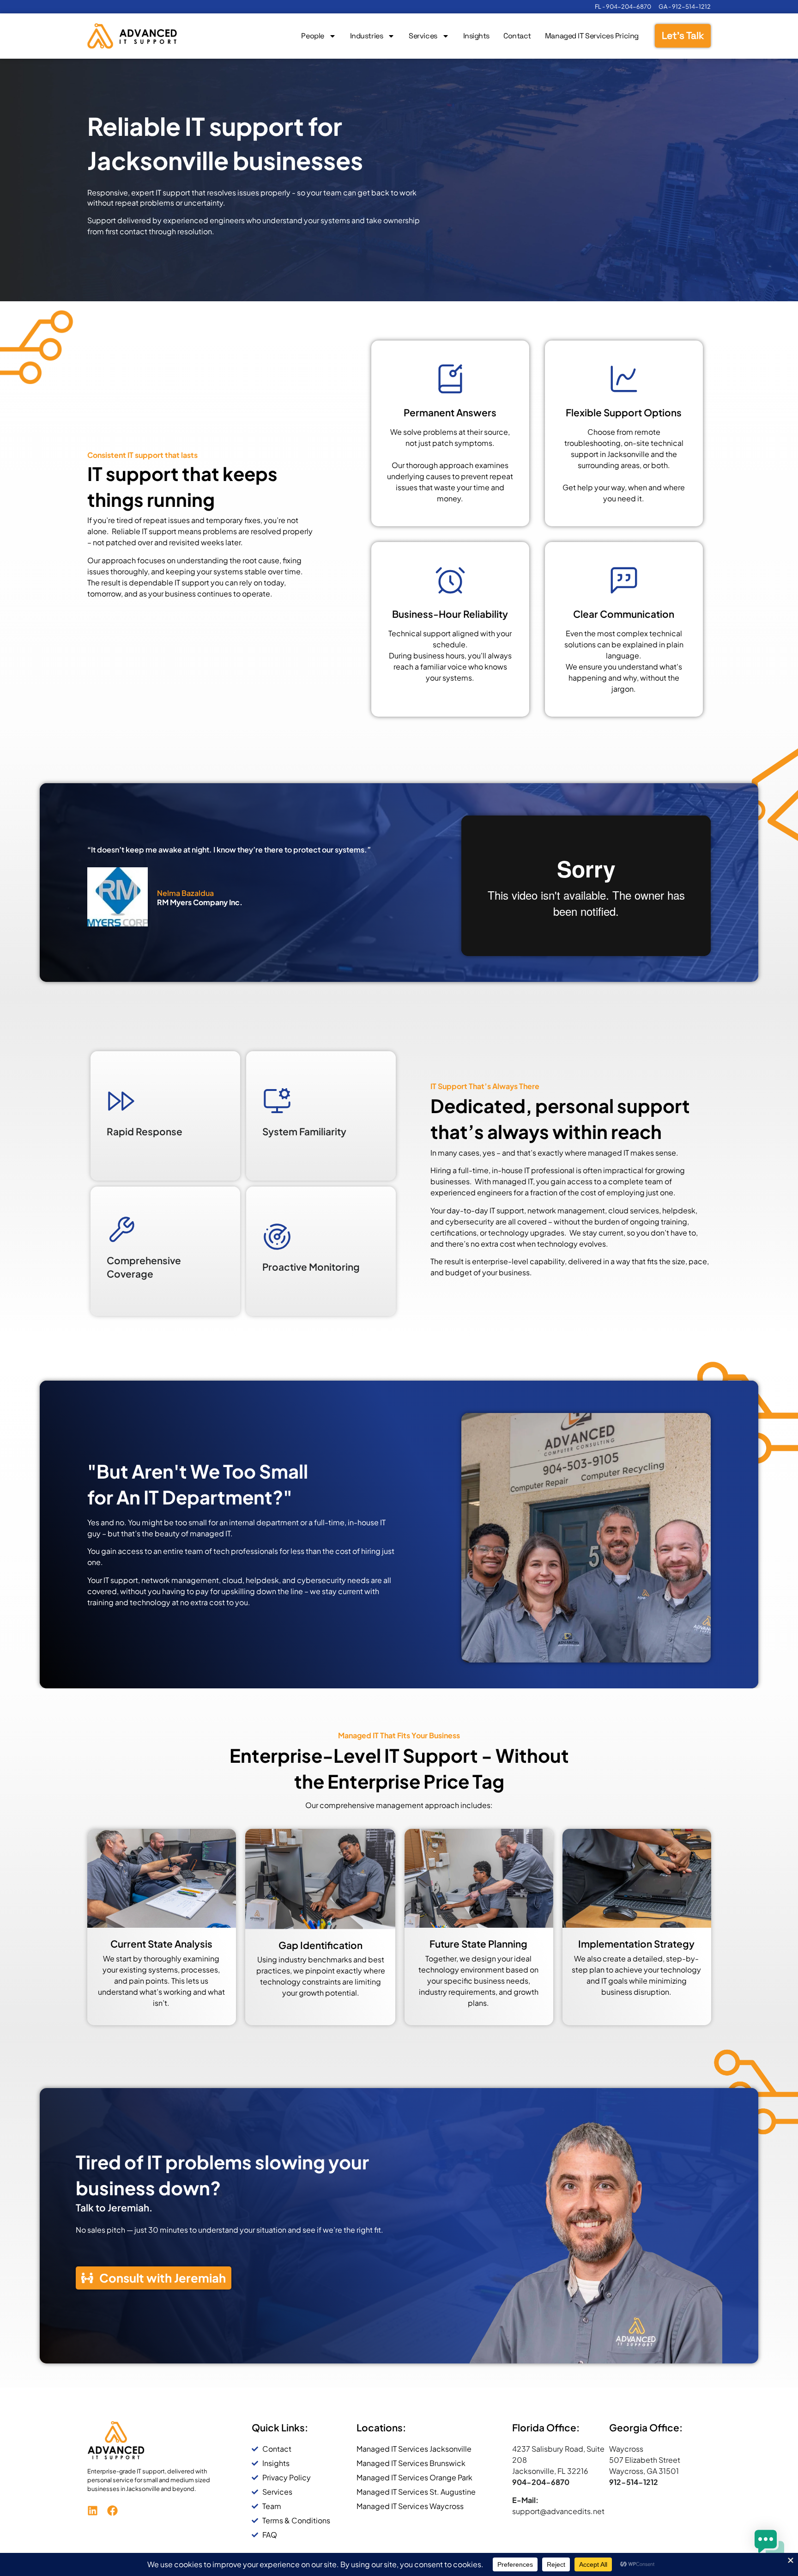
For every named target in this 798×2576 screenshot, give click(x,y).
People (312, 36)
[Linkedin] (93, 2511)
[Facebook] (112, 2511)
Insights (476, 36)
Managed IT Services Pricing (592, 36)
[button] (769, 2546)
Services (423, 36)
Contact (517, 36)
